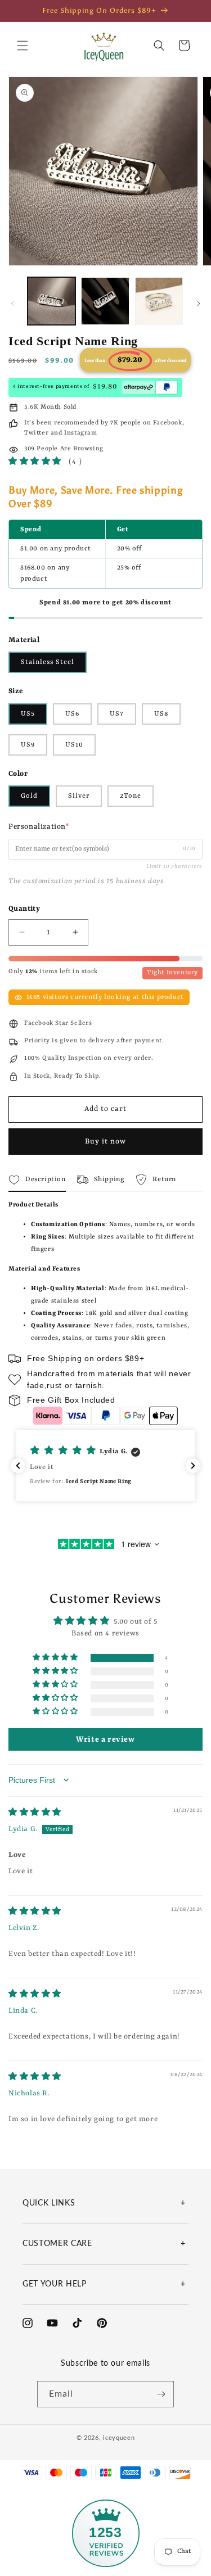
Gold (29, 796)
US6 (72, 714)
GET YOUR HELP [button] (55, 2284)
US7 (117, 714)
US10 (74, 745)
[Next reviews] (193, 1466)
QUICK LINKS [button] (49, 2203)
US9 (28, 745)
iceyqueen (119, 2438)
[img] (35, 1813)
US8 (161, 714)
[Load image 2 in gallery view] (105, 301)
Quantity (24, 909)
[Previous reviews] (18, 1466)
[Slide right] (199, 304)
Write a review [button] (105, 1739)
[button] (23, 46)
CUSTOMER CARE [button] (57, 2244)
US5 (28, 714)
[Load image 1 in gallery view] (51, 301)
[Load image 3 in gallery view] (159, 301)
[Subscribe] (161, 2394)
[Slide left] (12, 304)
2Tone (131, 796)
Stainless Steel (48, 662)
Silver (79, 796)
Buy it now (105, 1142)
